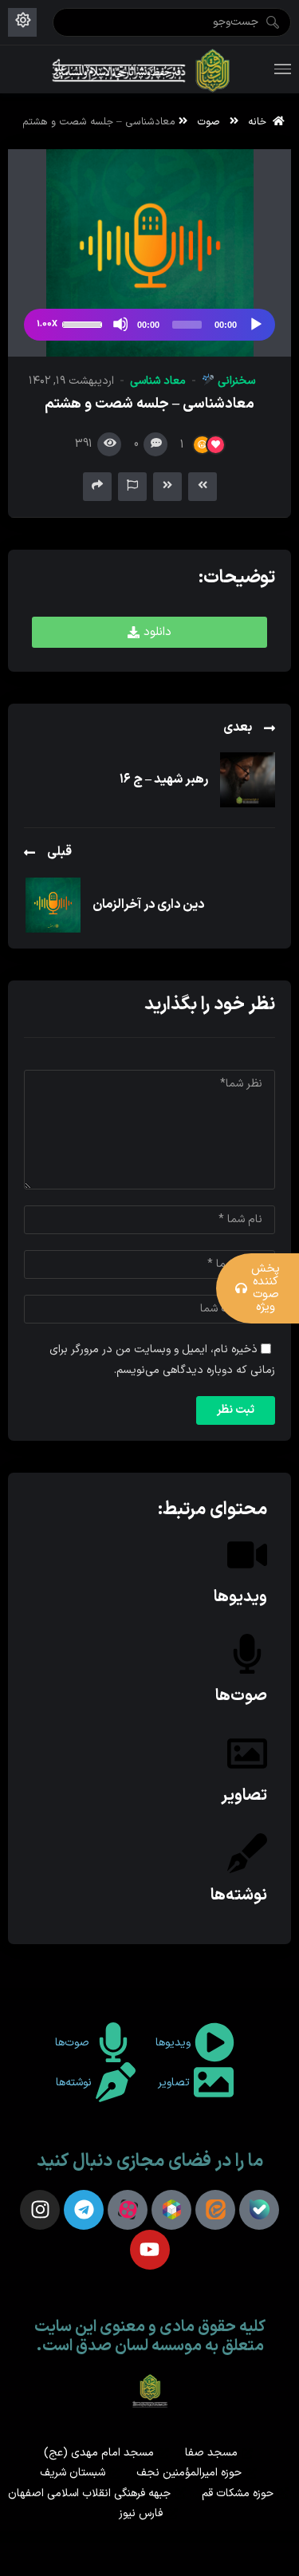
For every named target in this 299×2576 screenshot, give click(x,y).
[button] (149, 632)
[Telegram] (84, 2210)
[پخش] (255, 324)
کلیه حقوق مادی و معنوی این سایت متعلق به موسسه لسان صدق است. (150, 2337)
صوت (209, 122)
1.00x (47, 324)
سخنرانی (235, 381)
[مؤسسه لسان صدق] (142, 69)
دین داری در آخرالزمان (148, 905)
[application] (149, 325)
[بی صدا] (120, 324)
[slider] (85, 323)
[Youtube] (150, 2250)
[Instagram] (40, 2210)
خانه (260, 122)
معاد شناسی (158, 381)
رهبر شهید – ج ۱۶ (164, 779)
